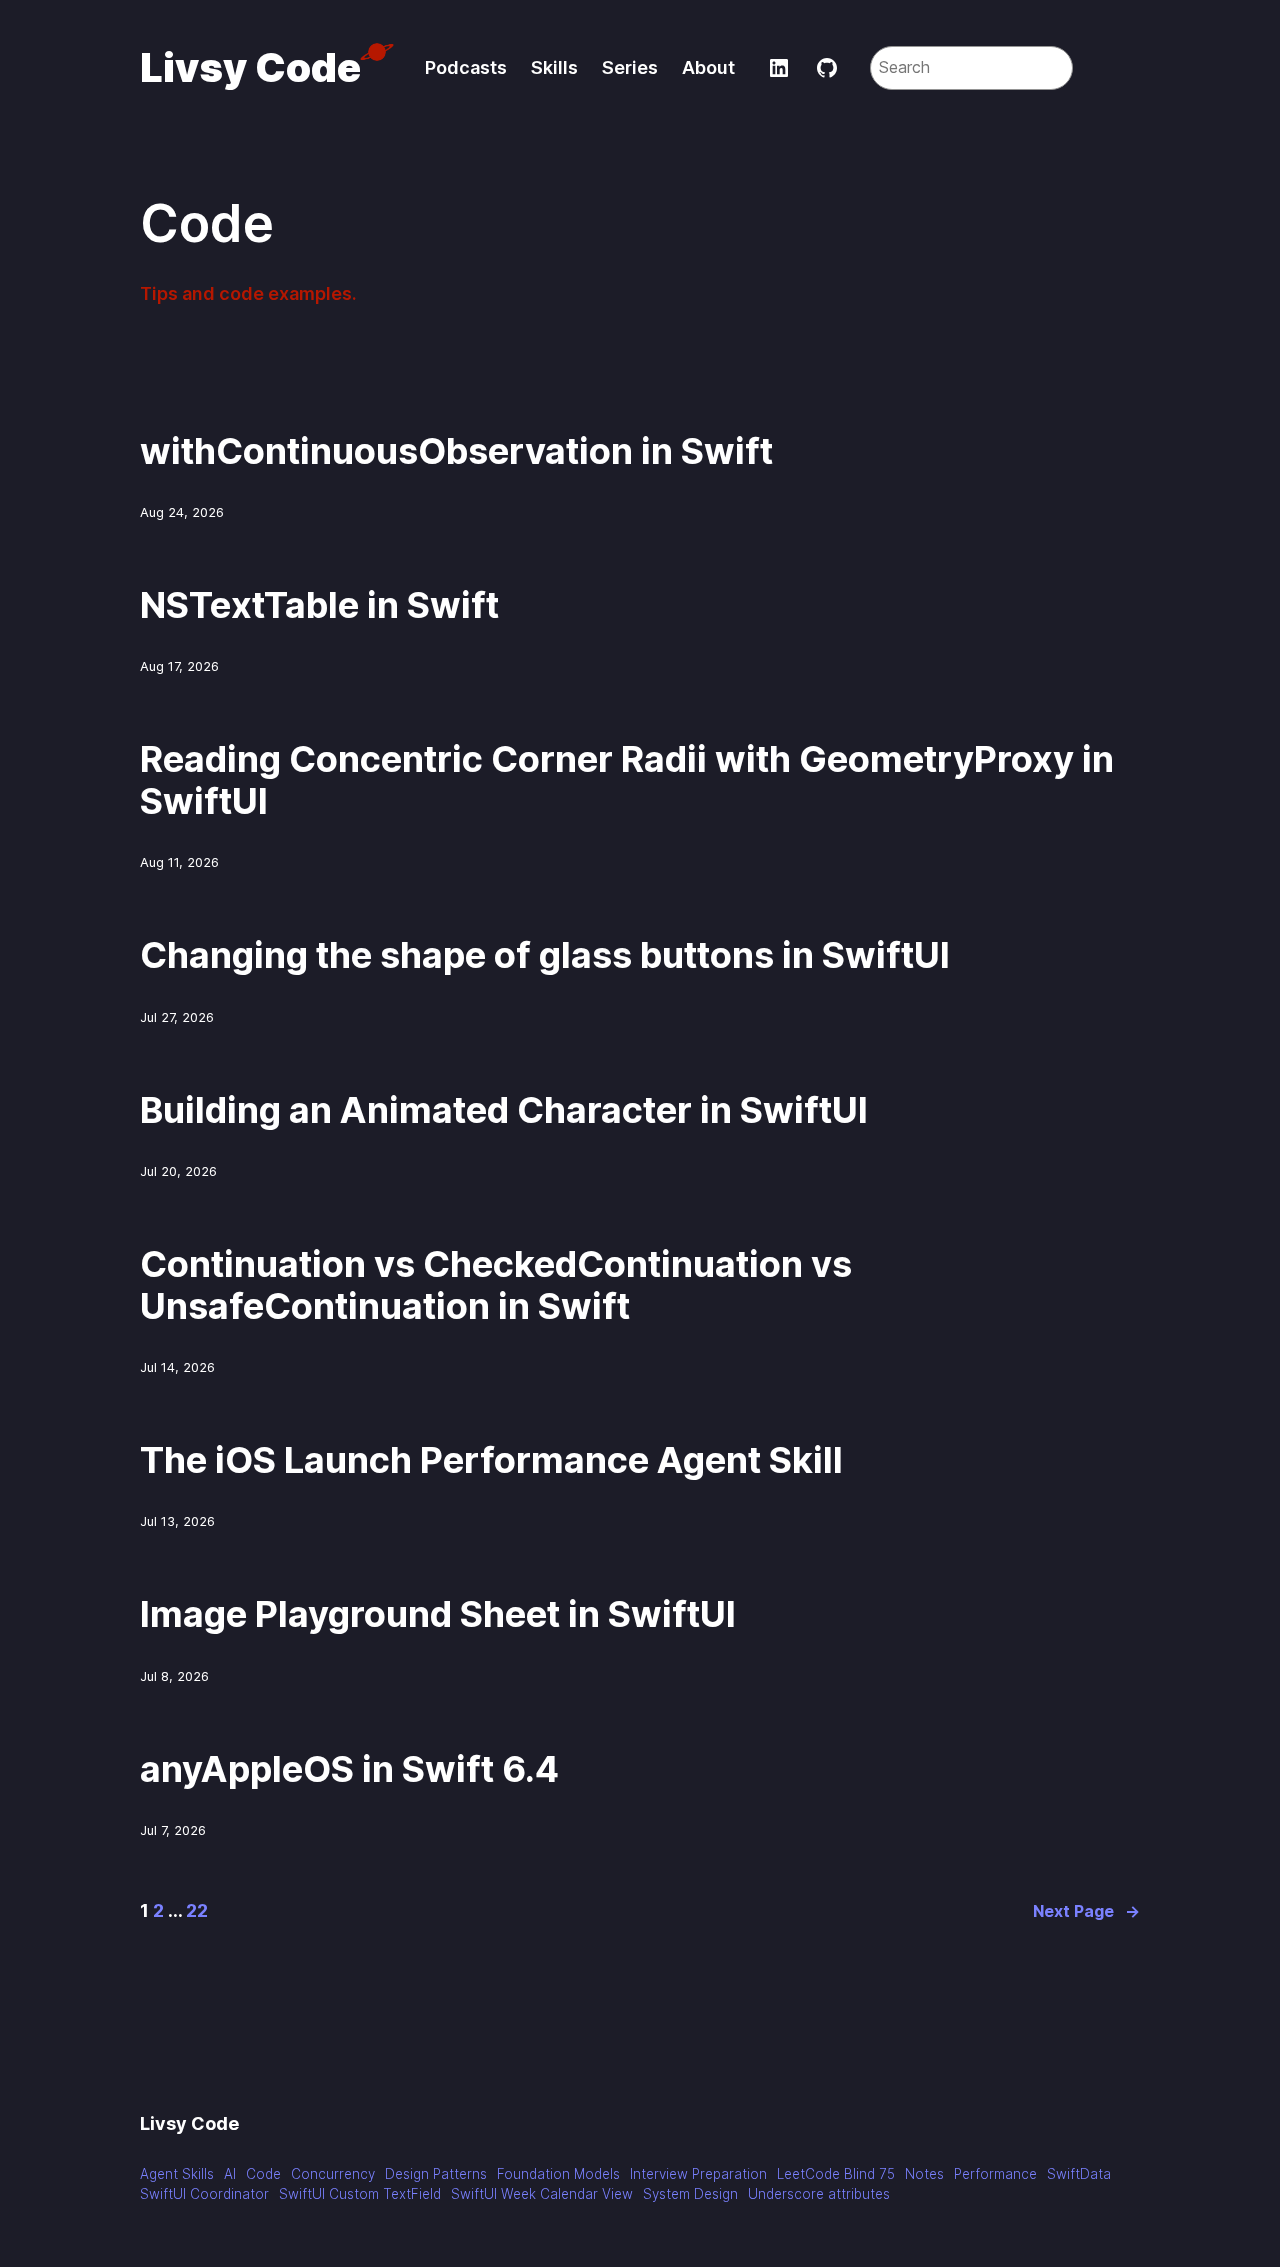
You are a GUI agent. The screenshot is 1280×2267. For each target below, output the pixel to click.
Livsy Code (250, 67)
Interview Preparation (698, 2174)
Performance (995, 2174)
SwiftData (1079, 2174)
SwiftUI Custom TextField (360, 2194)
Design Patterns (436, 2174)
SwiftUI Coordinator (204, 2194)
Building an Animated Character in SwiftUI (504, 1110)
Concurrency (333, 2174)
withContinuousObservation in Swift (456, 451)
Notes (924, 2174)
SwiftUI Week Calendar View (542, 2194)
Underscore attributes (819, 2194)
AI (230, 2174)
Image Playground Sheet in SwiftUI (438, 1614)
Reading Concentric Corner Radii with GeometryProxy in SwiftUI (627, 780)
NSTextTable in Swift (319, 605)
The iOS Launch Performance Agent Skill (491, 1460)
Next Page (1086, 1911)
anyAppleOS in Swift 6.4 (349, 1769)
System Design (690, 2194)
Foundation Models (558, 2174)
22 (197, 1910)
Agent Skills (177, 2174)
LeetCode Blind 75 (836, 2174)
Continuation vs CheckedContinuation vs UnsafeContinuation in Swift (496, 1285)
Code (263, 2174)
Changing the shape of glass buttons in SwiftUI (545, 955)
